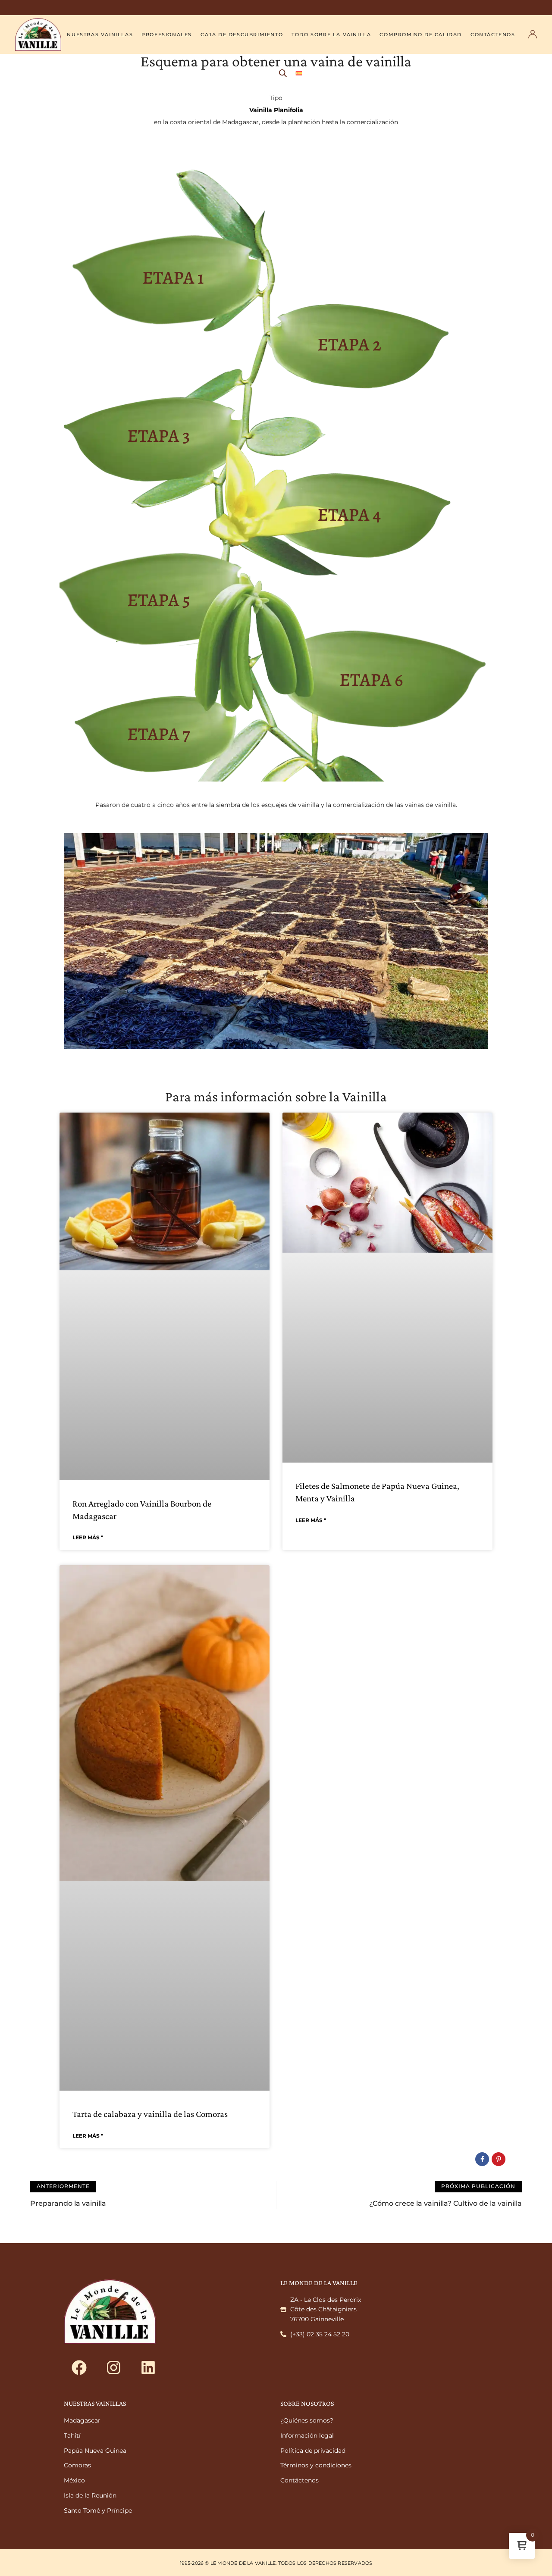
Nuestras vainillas (100, 34)
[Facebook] (79, 2368)
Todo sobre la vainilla (331, 34)
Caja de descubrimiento (242, 34)
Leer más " (88, 1537)
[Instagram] (113, 2368)
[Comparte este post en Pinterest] (499, 2159)
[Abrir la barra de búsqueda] (283, 73)
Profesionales (167, 34)
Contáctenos (493, 34)
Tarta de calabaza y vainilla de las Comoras (150, 2114)
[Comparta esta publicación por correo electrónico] (515, 2159)
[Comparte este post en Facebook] (482, 2159)
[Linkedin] (148, 2368)
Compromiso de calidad (421, 34)
